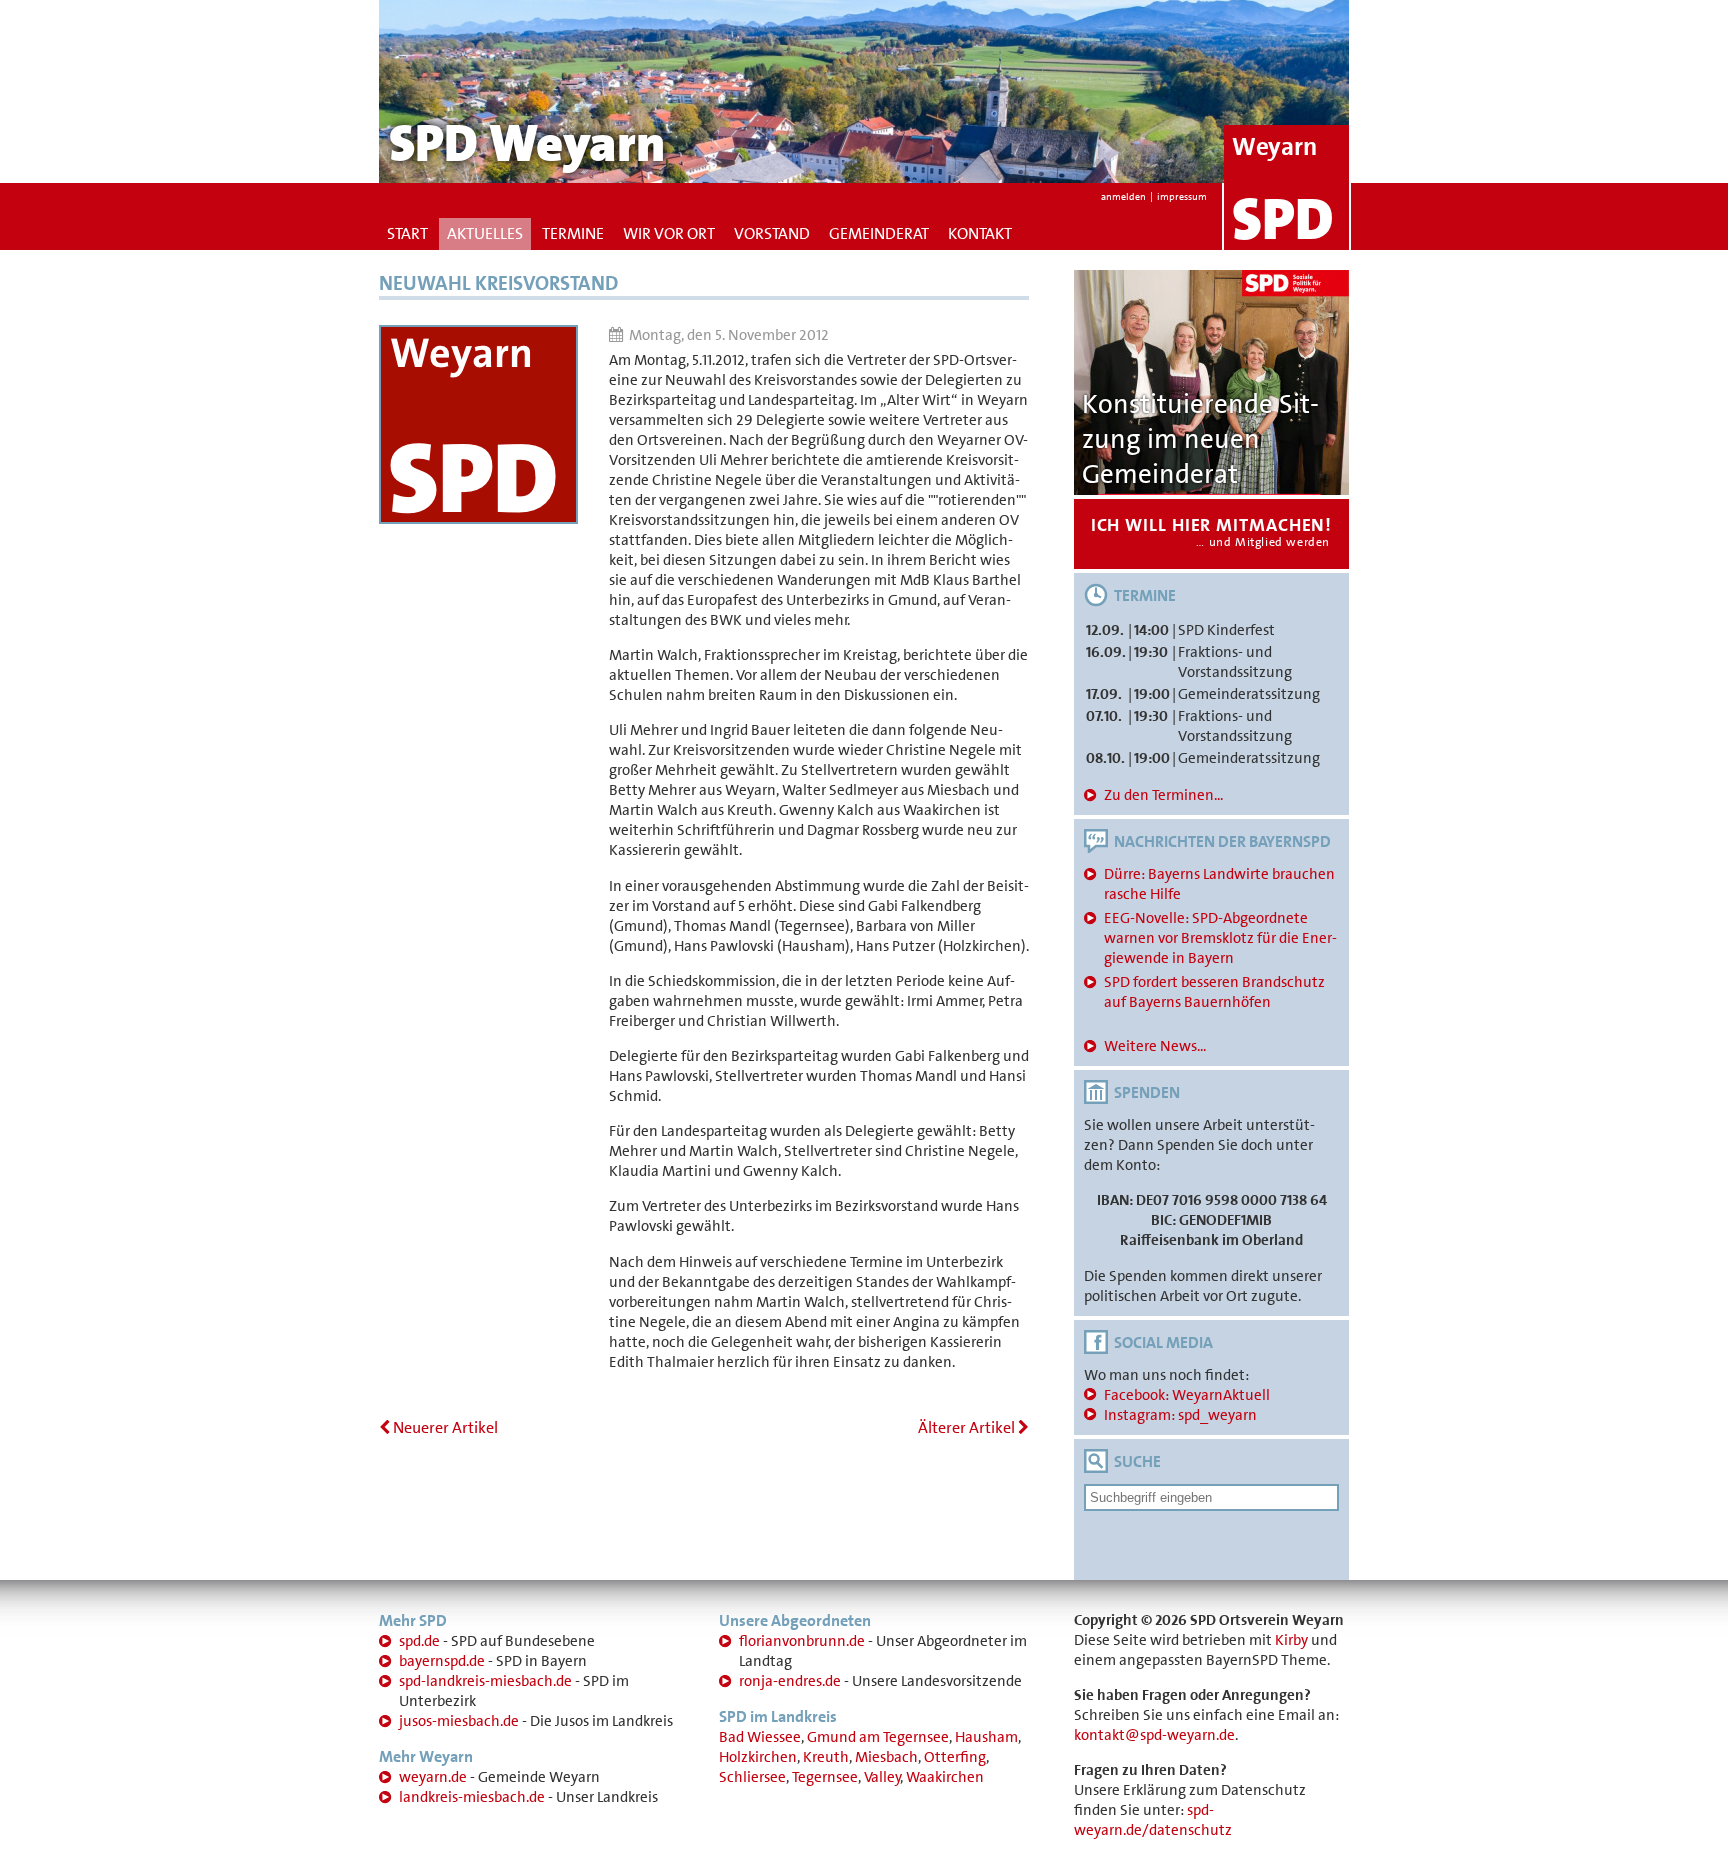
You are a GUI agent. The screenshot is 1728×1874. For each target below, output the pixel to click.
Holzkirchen (758, 1757)
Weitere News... (1155, 1046)
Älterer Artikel (968, 1427)
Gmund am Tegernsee (878, 1737)
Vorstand (772, 233)
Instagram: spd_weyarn (1180, 1415)
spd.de (419, 1641)
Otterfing (955, 1757)
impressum (1182, 196)
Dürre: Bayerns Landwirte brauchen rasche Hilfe (1219, 884)
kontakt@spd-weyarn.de (1154, 1735)
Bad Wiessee (760, 1737)
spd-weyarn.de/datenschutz (1153, 1820)
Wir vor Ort (669, 233)
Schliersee (752, 1777)
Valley (882, 1777)
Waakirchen (945, 1777)
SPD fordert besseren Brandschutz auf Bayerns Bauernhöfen (1214, 992)
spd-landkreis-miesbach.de (485, 1681)
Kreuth (826, 1757)
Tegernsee (825, 1777)
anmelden (1123, 196)
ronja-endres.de (790, 1681)
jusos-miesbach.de (459, 1721)
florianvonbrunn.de (802, 1641)
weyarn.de (433, 1777)
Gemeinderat (879, 233)
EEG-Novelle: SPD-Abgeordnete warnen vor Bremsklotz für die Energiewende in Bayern (1220, 938)
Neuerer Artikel (444, 1427)
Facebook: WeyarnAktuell (1187, 1395)
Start (407, 233)
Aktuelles (485, 233)
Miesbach (886, 1757)
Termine (573, 233)
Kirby (1291, 1640)
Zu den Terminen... (1163, 795)
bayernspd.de (442, 1661)
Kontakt (980, 233)
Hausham (986, 1737)
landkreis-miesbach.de (472, 1797)
